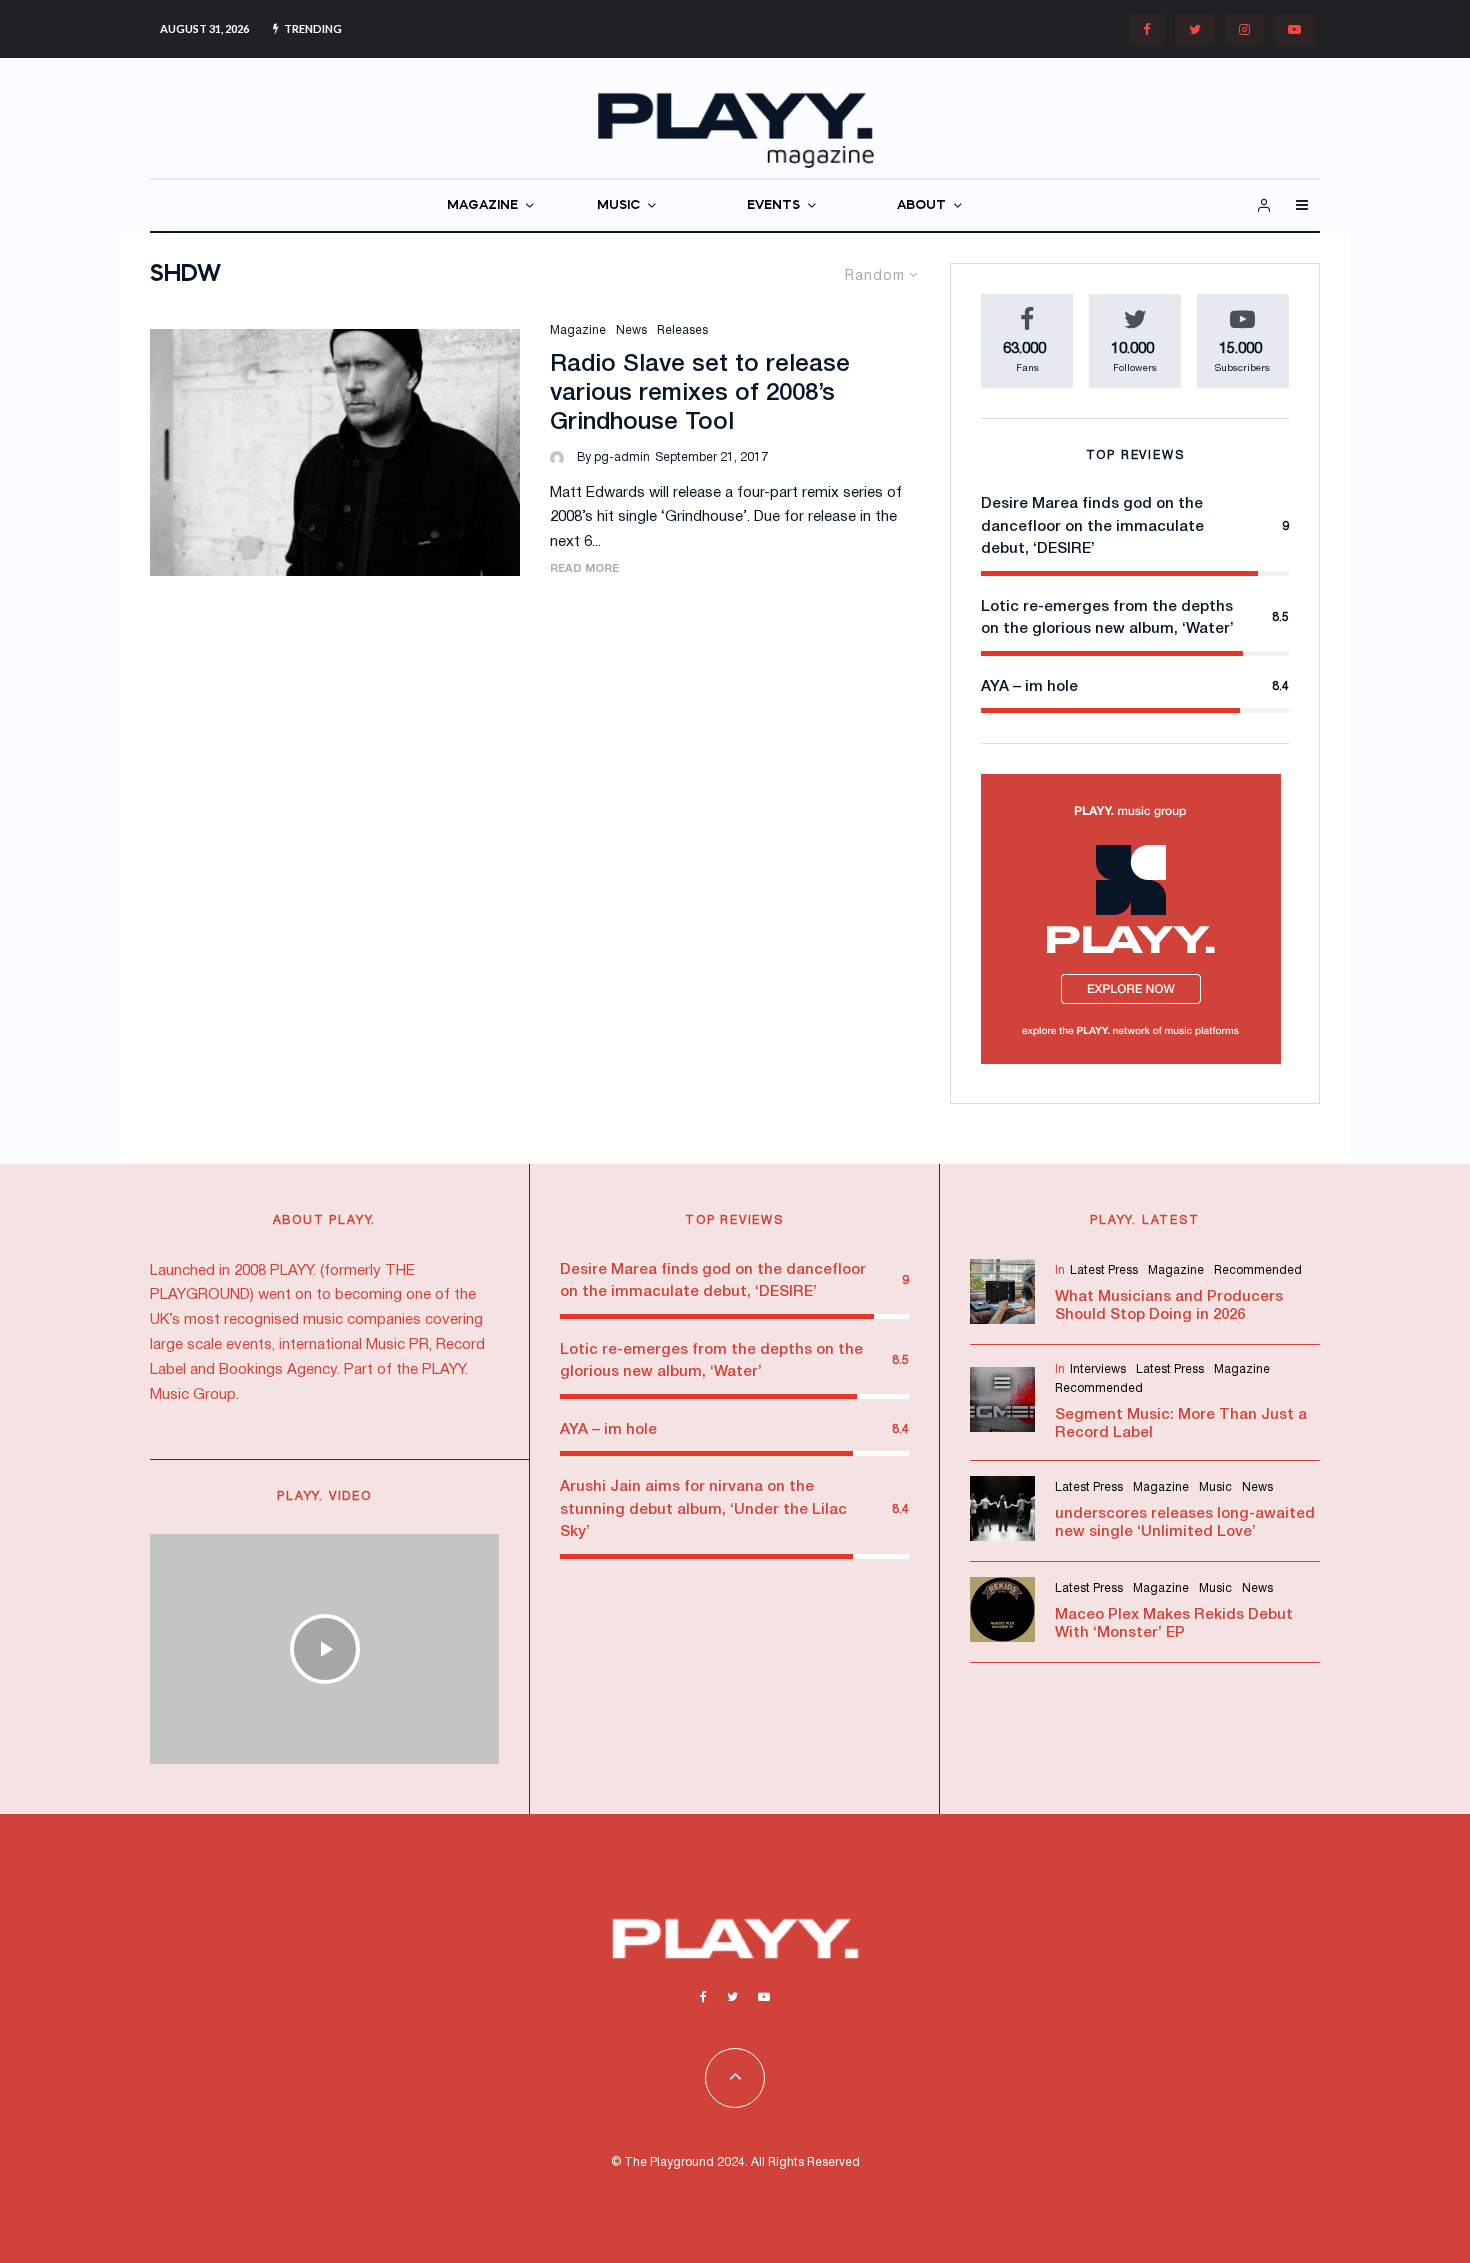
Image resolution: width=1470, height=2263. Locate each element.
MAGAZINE (482, 205)
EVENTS (773, 205)
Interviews (1098, 1369)
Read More (584, 569)
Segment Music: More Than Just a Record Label (1181, 1424)
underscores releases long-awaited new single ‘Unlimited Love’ (1185, 1523)
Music (1215, 1487)
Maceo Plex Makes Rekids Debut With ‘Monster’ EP (1174, 1624)
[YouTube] (1294, 29)
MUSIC (618, 205)
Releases (682, 330)
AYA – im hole (1029, 687)
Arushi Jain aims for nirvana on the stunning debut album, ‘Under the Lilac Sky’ (703, 1509)
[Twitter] (1195, 29)
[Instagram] (1244, 29)
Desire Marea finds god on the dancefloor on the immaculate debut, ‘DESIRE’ (1092, 526)
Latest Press (1104, 1270)
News (631, 330)
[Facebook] (1147, 29)
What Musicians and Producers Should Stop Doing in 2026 (1169, 1306)
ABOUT (921, 205)
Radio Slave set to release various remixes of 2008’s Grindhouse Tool (700, 394)
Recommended (1258, 1270)
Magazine (578, 330)
